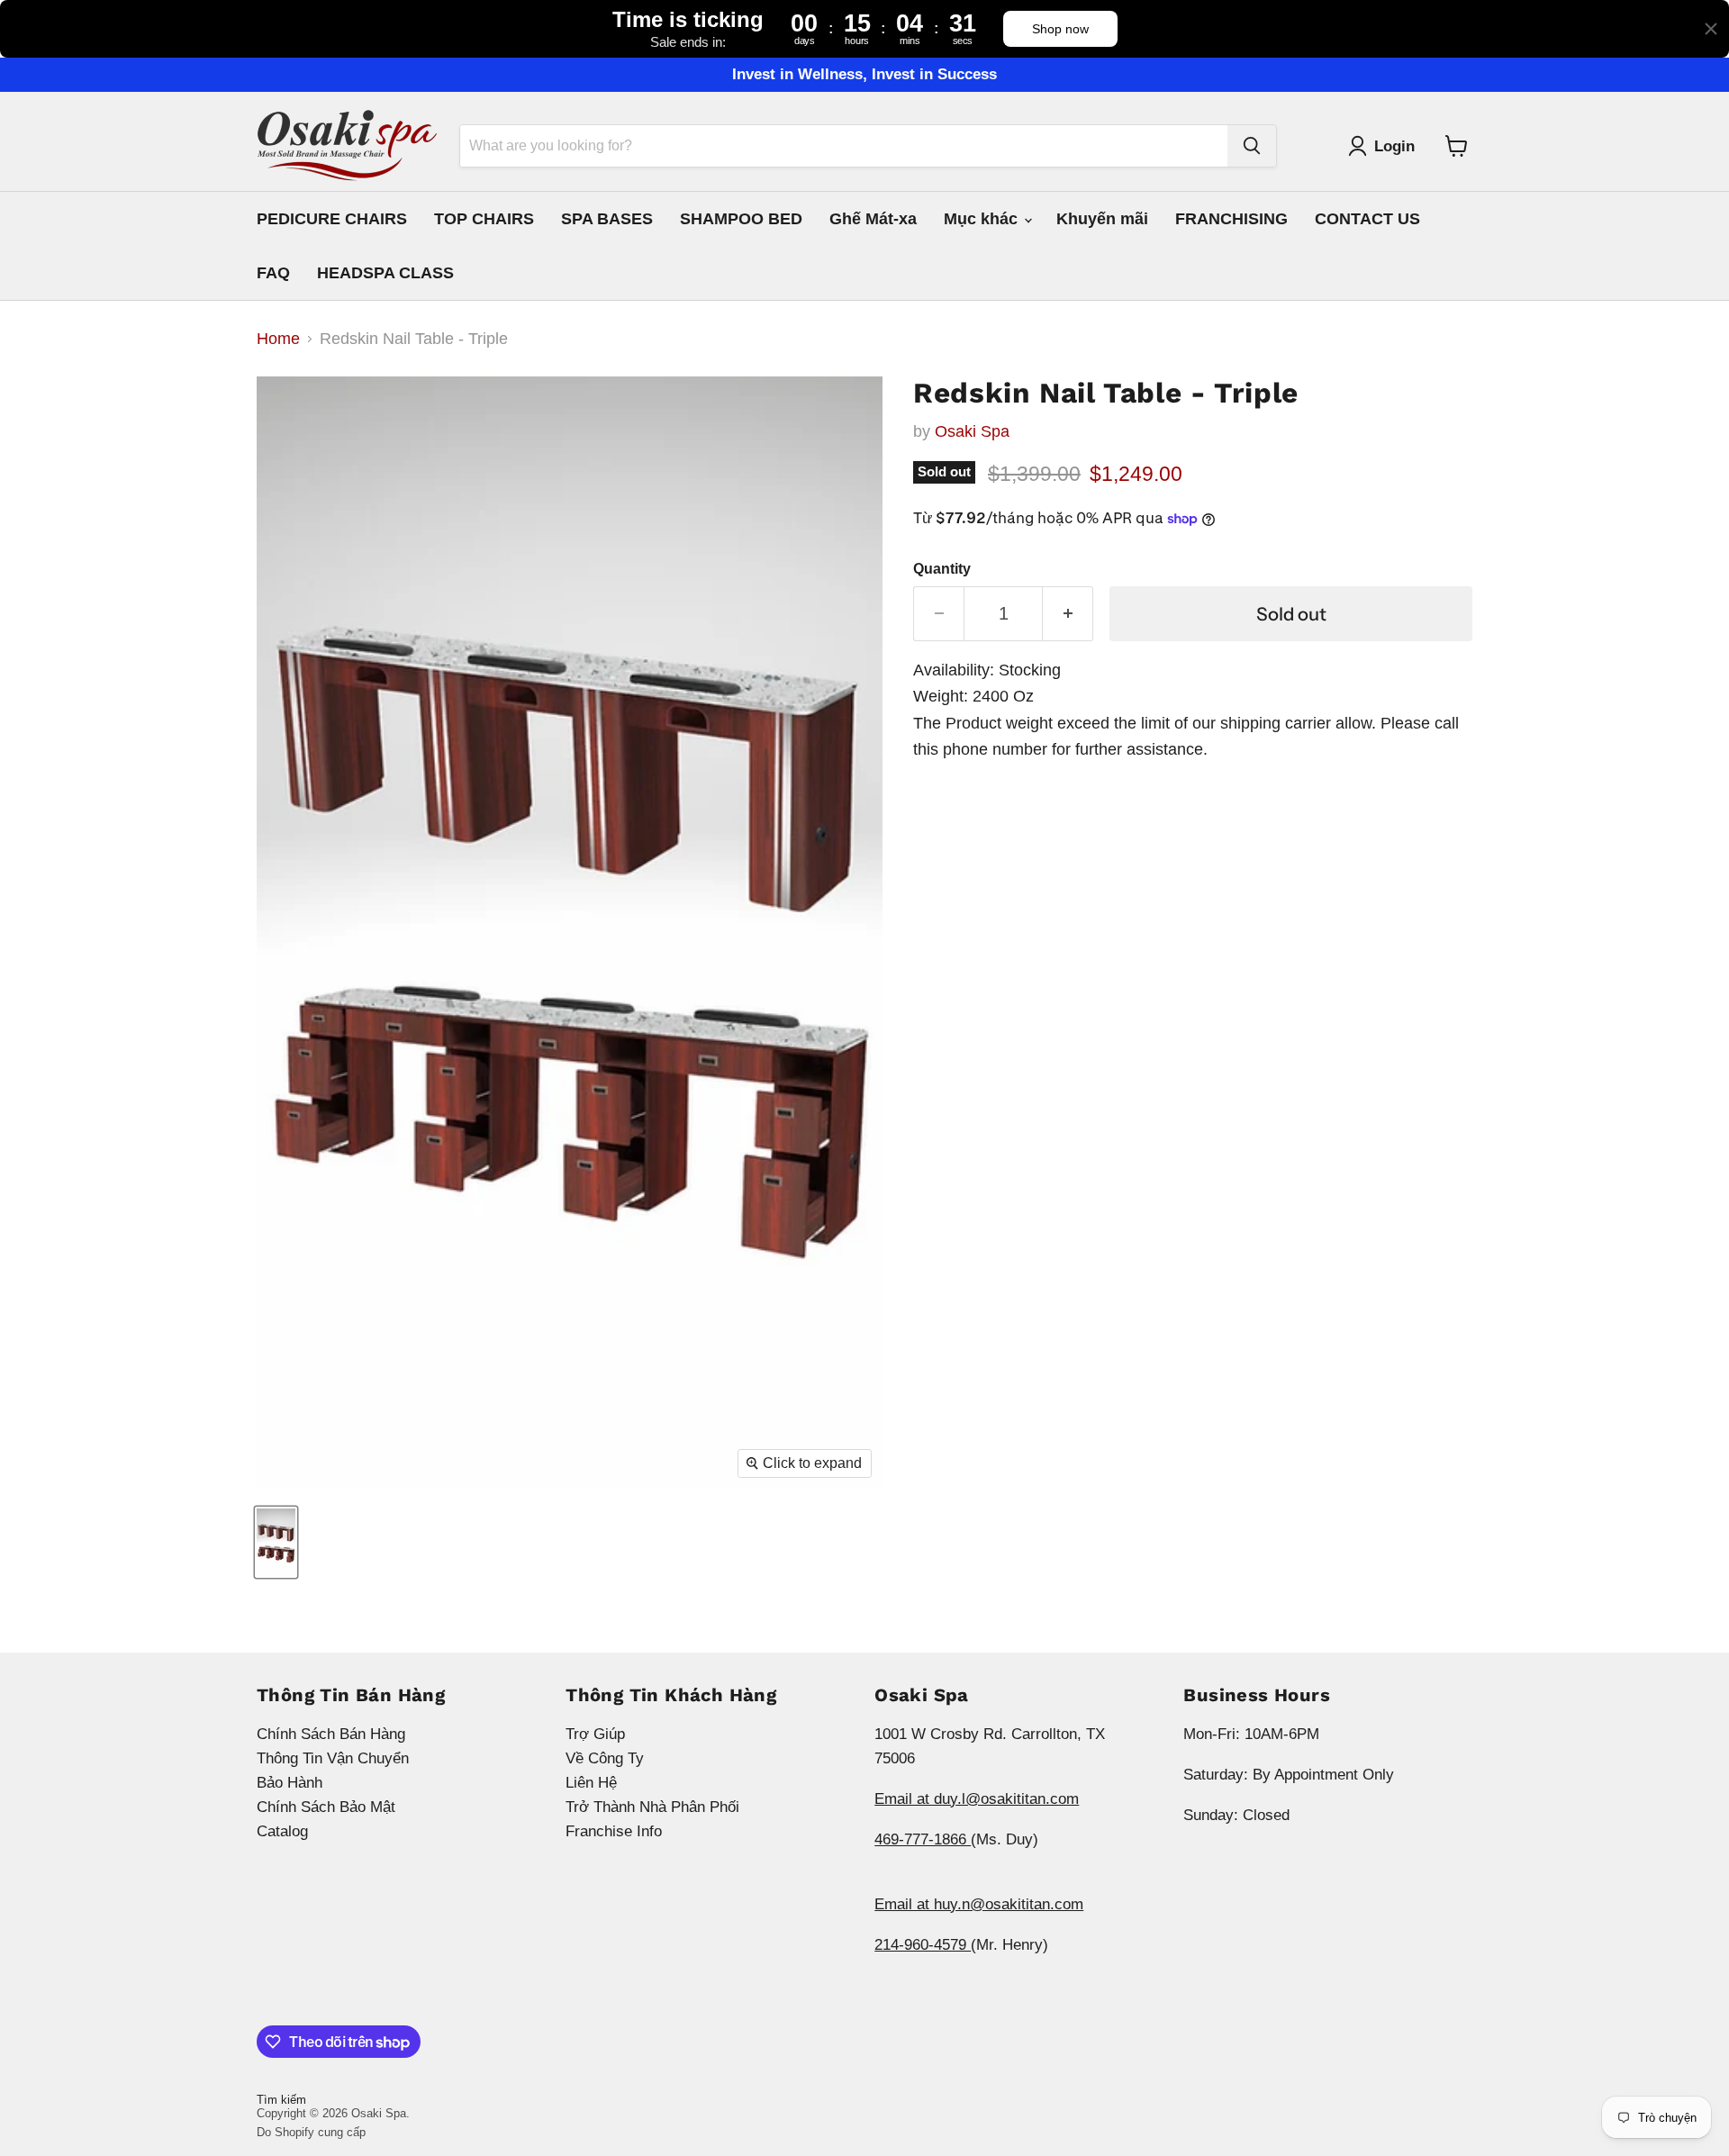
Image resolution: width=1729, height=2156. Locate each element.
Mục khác (983, 219)
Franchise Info (614, 1831)
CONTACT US (1367, 219)
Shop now (1060, 29)
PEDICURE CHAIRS (332, 219)
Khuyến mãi (1102, 219)
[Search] (1252, 146)
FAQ (273, 273)
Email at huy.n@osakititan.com (979, 1904)
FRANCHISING (1231, 219)
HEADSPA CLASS (385, 273)
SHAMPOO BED (741, 219)
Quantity (942, 569)
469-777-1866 (923, 1839)
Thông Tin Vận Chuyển (333, 1758)
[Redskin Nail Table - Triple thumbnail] (276, 1542)
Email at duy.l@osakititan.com (977, 1799)
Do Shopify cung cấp (311, 2132)
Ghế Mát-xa (873, 219)
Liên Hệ (591, 1783)
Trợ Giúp (595, 1734)
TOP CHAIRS (484, 219)
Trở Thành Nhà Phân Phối (652, 1807)
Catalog (282, 1831)
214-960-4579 (923, 1945)
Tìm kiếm (281, 2100)
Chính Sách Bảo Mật (326, 1807)
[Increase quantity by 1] (1068, 614)
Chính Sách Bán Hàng (331, 1734)
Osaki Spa (972, 431)
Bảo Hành (290, 1783)
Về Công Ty (605, 1758)
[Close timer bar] (1711, 29)
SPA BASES (607, 219)
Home (278, 339)
